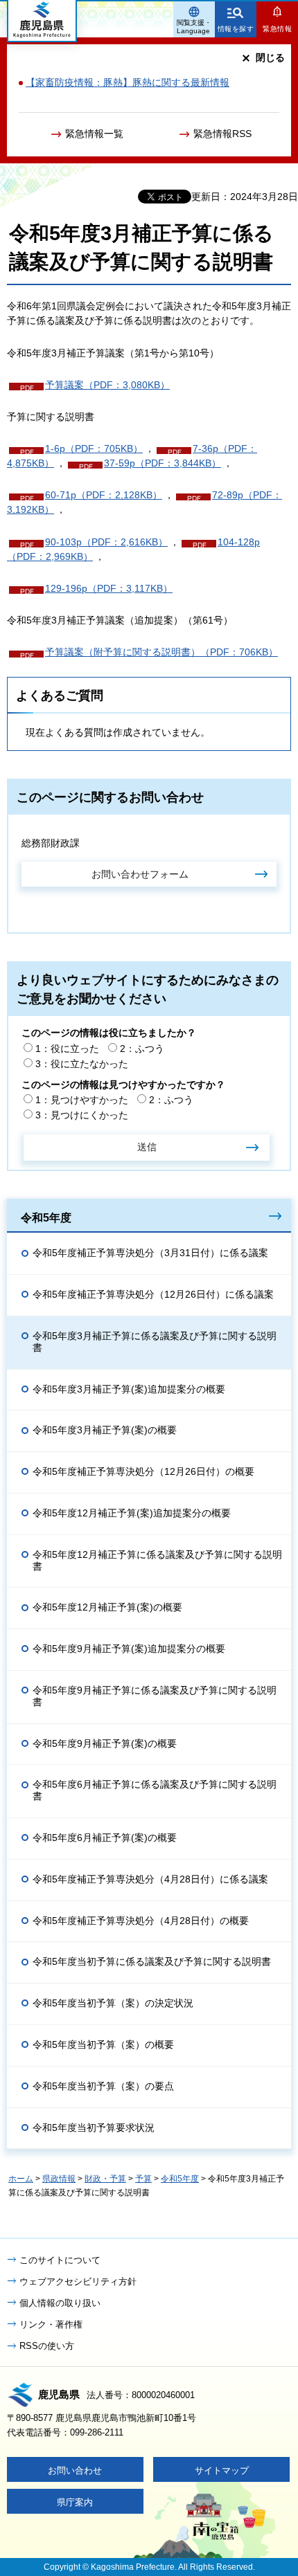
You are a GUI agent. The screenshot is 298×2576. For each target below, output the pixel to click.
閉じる (270, 57)
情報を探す (236, 29)
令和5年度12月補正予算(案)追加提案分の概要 (132, 1513)
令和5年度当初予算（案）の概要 (103, 2044)
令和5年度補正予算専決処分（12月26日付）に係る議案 (153, 1294)
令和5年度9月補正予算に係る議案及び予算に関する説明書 (155, 1696)
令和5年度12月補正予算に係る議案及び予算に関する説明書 (157, 1560)
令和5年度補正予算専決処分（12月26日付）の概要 (143, 1471)
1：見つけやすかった (82, 1100)
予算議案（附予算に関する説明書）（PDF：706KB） (161, 652)
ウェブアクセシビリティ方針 (78, 2282)
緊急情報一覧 (94, 134)
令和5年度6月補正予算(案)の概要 (105, 1838)
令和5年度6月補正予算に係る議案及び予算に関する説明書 (155, 1790)
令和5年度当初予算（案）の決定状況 (113, 2003)
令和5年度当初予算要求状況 (94, 2128)
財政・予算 (105, 2179)
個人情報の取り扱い (60, 2303)
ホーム (21, 2179)
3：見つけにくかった (82, 1115)
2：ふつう (142, 1049)
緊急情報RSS (222, 134)
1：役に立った (67, 1049)
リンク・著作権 (51, 2324)
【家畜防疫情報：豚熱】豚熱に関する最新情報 (128, 82)
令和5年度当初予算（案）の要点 (103, 2086)
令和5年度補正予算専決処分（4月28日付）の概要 (141, 1921)
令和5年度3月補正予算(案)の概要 (105, 1430)
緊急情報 (277, 29)
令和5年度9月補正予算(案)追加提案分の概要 (129, 1649)
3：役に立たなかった (82, 1064)
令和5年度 (46, 1217)
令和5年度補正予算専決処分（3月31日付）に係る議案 (150, 1253)
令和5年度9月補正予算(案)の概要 (105, 1743)
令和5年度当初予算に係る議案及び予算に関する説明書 (152, 1961)
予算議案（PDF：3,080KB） (107, 385)
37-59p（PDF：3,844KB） (163, 463)
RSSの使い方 (47, 2346)
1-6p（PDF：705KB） (94, 448)
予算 (143, 2179)
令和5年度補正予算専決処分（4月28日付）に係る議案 (150, 1879)
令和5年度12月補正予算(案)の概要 (107, 1607)
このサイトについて (60, 2260)
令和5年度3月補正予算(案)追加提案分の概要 (129, 1389)
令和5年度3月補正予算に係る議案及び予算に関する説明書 (155, 1342)
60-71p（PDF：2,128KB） (104, 495)
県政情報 (59, 2179)
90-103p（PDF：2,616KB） (106, 542)
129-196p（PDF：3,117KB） (109, 588)
